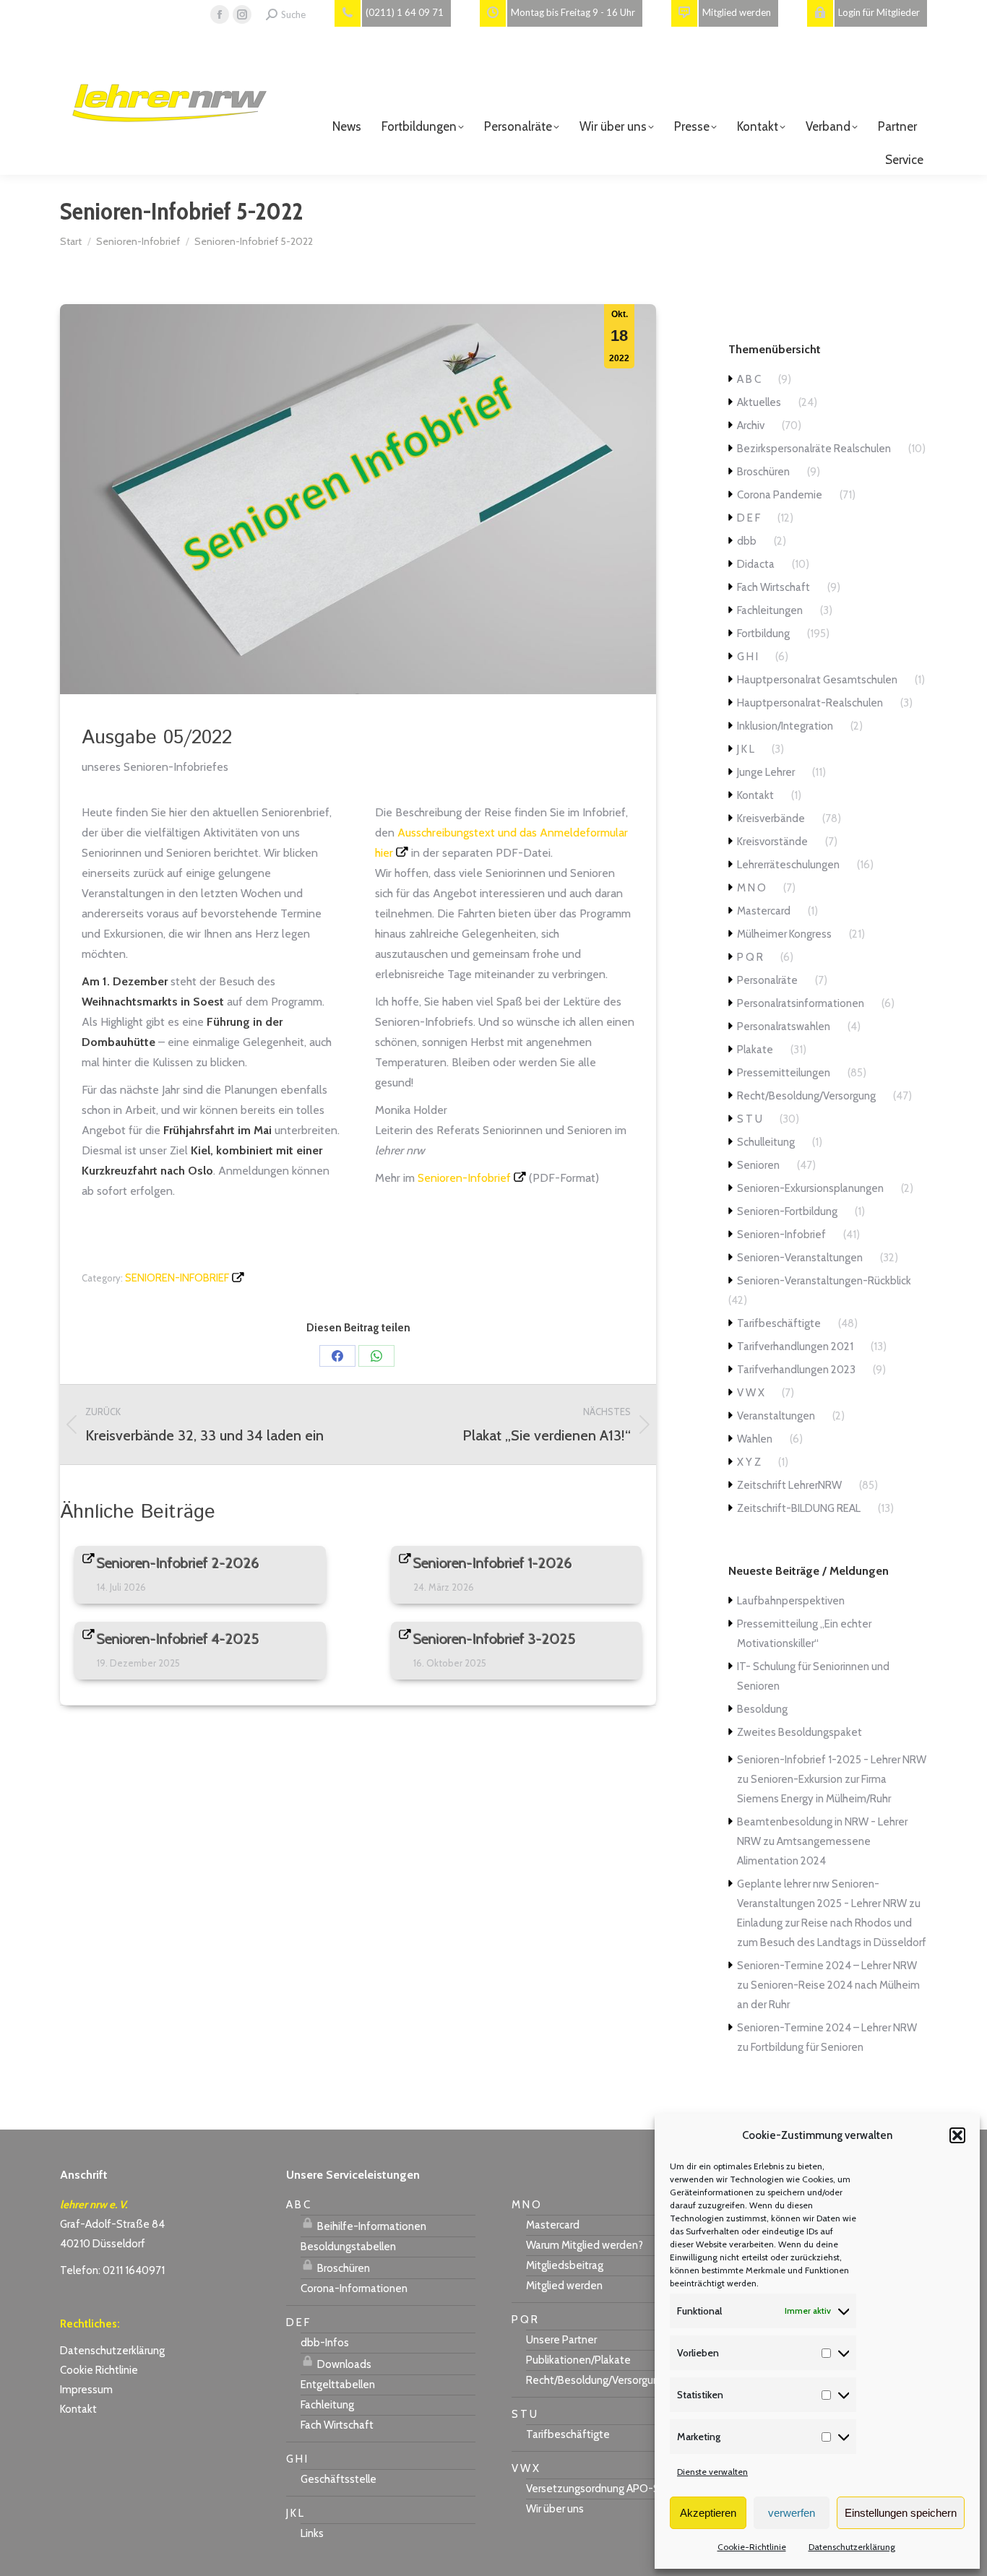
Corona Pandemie (780, 495)
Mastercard (764, 911)
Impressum (86, 2390)
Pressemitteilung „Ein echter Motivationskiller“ (804, 1634)
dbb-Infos (325, 2343)
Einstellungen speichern (901, 2513)
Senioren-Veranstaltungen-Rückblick (824, 1281)
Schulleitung (766, 1142)
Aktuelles (759, 402)
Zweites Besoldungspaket (799, 1732)
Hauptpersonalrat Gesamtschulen (817, 680)
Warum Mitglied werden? (585, 2245)
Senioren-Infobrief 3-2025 (495, 1639)
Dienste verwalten (712, 2472)
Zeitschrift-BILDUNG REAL (799, 1508)
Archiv (751, 425)
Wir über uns (555, 2509)
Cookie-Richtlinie (752, 2547)
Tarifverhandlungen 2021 (795, 1347)
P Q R (750, 957)
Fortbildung (763, 634)
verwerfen (792, 2513)
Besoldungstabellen (348, 2247)
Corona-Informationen (354, 2288)
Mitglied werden (564, 2286)
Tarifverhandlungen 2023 (796, 1370)
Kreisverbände (771, 818)
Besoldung (762, 1709)
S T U (750, 1119)
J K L (746, 749)
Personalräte (767, 980)
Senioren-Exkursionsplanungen (810, 1188)
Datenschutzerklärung (852, 2547)
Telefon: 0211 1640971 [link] (112, 2270)
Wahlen (755, 1439)
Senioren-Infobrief (464, 1178)
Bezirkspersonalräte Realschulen (814, 449)
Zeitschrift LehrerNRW (789, 1485)
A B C (749, 379)
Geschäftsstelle (339, 2479)
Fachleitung (327, 2405)
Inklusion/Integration (785, 726)
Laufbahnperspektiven (791, 1601)
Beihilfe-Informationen (371, 2226)
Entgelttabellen (338, 2385)
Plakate (755, 1050)
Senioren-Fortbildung (787, 1211)
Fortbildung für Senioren (807, 2047)
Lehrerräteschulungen (788, 865)
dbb (747, 541)
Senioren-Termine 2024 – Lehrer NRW (827, 1966)
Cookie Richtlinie (99, 2370)
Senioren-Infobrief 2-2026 (178, 1563)
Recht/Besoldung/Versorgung (806, 1096)
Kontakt (755, 795)
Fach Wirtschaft (773, 587)
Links (312, 2533)
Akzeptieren (708, 2513)
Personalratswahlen (784, 1026)
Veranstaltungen (776, 1416)
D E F (749, 518)
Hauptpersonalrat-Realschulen (810, 703)
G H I (747, 657)
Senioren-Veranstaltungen (800, 1258)
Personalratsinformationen (801, 1003)
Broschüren (763, 472)
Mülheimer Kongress (784, 934)
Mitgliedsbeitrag (565, 2265)
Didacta (756, 564)
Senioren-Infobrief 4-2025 (178, 1639)
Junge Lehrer (766, 772)
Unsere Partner (561, 2340)
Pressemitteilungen (784, 1073)
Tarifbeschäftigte (779, 1323)
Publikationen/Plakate (578, 2360)
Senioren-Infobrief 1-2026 (493, 1563)
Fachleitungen (770, 610)
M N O (751, 888)
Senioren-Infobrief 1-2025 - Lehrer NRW (832, 1760)
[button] (957, 2135)
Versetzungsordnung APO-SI (594, 2489)
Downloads (343, 2364)
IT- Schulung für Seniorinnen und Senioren (813, 1676)
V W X (751, 1393)
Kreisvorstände (772, 842)
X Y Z (749, 1462)
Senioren (758, 1165)
